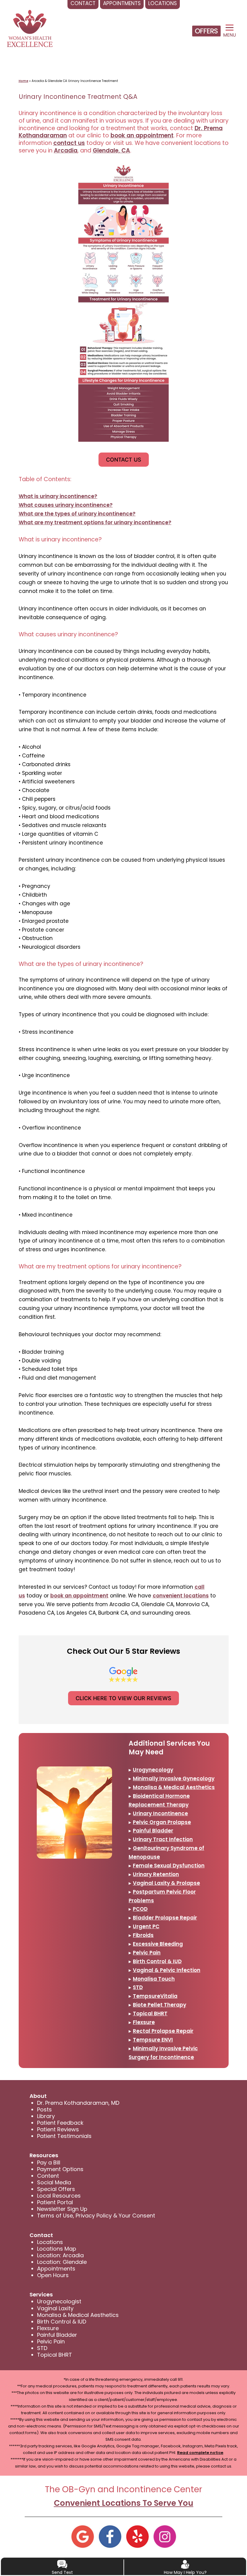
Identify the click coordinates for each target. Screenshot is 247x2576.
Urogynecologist (59, 2301)
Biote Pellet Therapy (159, 2005)
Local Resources (59, 2196)
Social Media (54, 2182)
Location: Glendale (62, 2262)
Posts (44, 2109)
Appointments (56, 2269)
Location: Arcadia (60, 2255)
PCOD (140, 1909)
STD (138, 1987)
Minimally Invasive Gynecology (174, 1778)
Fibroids (143, 1935)
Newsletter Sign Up (62, 2209)
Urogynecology (153, 1770)
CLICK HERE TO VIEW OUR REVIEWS (123, 1698)
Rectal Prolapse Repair (163, 2031)
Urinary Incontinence (160, 1813)
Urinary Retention (156, 1874)
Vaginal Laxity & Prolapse (166, 1883)
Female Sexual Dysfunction (169, 1866)
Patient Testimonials (64, 2136)
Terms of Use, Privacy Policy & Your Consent (96, 2216)
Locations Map (57, 2249)
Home (23, 81)
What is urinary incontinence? (58, 496)
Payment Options (60, 2169)
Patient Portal (55, 2202)
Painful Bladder (153, 1831)
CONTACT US (124, 460)
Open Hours (53, 2275)
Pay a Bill (49, 2162)
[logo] (30, 28)
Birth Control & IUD (157, 1961)
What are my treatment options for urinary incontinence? (95, 522)
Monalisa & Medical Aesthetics (174, 1787)
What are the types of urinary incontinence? (77, 514)
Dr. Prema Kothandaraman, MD (78, 2103)
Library (46, 2116)
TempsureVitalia (155, 1996)
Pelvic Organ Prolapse (162, 1822)
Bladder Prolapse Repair (165, 1918)
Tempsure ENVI (153, 2040)
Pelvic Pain (147, 1953)
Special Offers (56, 2189)
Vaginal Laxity (55, 2308)
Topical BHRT (150, 2013)
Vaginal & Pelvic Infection (167, 1970)
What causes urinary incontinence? (66, 505)
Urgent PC (146, 1926)
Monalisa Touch (154, 1979)
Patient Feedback (60, 2123)
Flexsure (144, 2022)
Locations (50, 2242)
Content (48, 2176)
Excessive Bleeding (158, 1944)
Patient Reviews (58, 2129)
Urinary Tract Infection (163, 1839)
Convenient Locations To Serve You (124, 2503)
